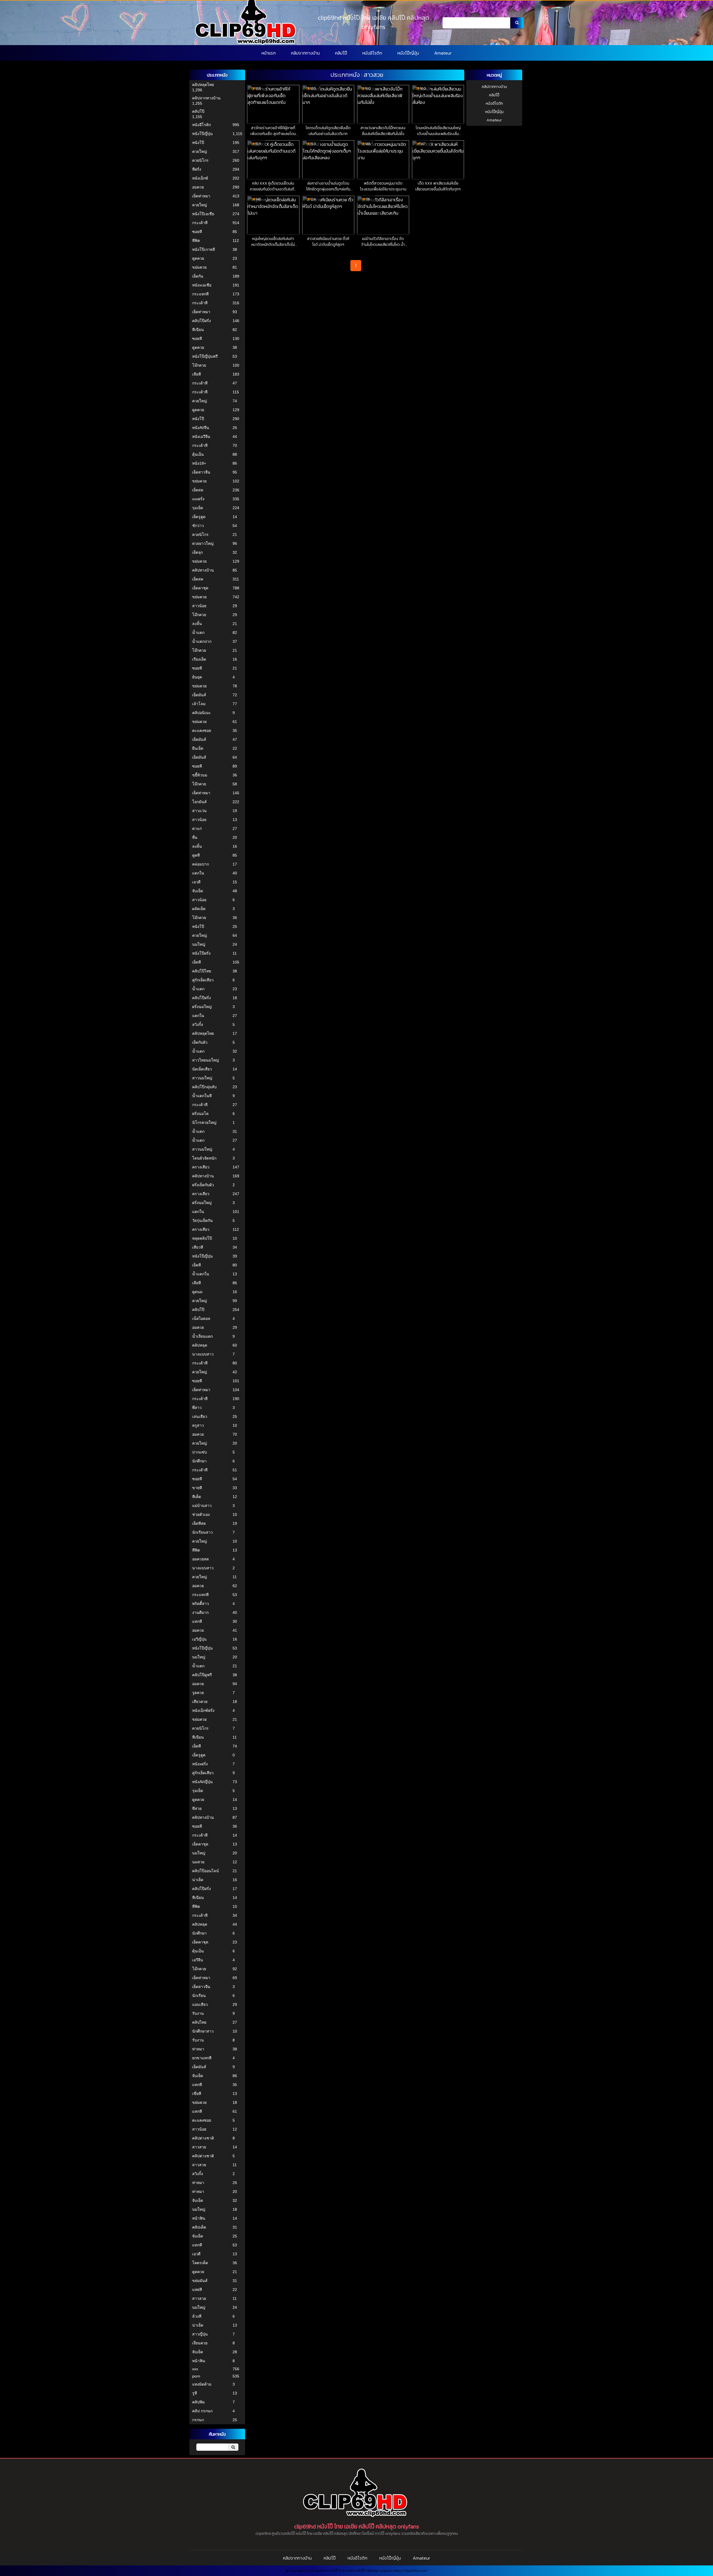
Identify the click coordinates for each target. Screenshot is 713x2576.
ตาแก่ (197, 829)
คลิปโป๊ (341, 53)
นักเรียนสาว (202, 1532)
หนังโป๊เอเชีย (203, 214)
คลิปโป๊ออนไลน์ (206, 1871)
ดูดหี (196, 855)
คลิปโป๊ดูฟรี (202, 1675)
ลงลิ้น (197, 624)
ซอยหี (197, 232)
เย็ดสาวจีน (201, 472)
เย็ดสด (198, 490)
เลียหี (196, 374)
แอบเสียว (200, 2004)
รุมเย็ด (198, 508)
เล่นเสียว (200, 1416)
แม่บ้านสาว (202, 1506)
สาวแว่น (199, 811)
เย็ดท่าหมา (201, 196)
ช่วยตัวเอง (201, 1514)
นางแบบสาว (203, 1354)
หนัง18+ (199, 463)
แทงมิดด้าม (202, 2384)
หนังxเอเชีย (202, 285)
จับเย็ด (198, 891)
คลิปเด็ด (199, 2227)
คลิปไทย (199, 2022)
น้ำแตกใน (201, 1274)
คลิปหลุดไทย (203, 85)
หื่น (195, 837)
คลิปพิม (198, 2402)
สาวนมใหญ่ (202, 1078)
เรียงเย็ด (199, 659)
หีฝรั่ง (197, 169)
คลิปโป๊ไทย (202, 971)
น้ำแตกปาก (202, 641)
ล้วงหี (197, 2316)
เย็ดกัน (198, 276)
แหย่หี (197, 2290)
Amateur (443, 53)
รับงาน (198, 2013)
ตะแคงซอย (202, 731)
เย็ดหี (196, 962)
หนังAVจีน (201, 428)
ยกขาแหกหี (202, 2058)
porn (196, 2376)
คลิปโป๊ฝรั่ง (202, 321)
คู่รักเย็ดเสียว (203, 980)
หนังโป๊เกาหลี (204, 249)
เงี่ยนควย (200, 2343)
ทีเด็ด (197, 1497)
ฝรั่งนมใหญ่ (202, 1007)
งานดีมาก (200, 1612)
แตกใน (198, 873)
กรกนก (198, 2420)
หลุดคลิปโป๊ (202, 1238)
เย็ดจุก (197, 552)
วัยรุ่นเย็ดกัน (202, 1220)
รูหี (195, 2393)
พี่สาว (197, 1408)
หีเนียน (198, 330)
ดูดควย (198, 258)
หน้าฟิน (199, 2218)
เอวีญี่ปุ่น (199, 1639)
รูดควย (198, 1693)
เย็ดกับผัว (200, 1042)
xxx (195, 2369)
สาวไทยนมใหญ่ (206, 1060)
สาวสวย (199, 2147)
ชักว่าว (198, 526)
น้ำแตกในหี (202, 1096)
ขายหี (197, 1488)
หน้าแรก (269, 53)
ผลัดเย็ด (199, 909)
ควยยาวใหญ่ (203, 543)
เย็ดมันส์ (199, 695)
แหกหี (197, 1621)
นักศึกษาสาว (203, 2031)
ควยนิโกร (200, 160)
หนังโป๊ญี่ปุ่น (408, 53)
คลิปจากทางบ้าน (305, 53)
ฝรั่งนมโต (200, 1114)
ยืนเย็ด (198, 748)
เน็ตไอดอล (201, 1318)
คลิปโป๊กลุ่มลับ (204, 1087)
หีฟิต (196, 241)
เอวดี (196, 882)
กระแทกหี (200, 294)
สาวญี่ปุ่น (200, 2334)
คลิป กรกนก (202, 2411)
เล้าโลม (199, 704)
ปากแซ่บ (200, 1452)
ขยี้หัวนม (200, 775)
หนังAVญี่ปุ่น (202, 1782)
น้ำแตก (198, 633)
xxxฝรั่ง (198, 499)
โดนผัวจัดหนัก (204, 1158)
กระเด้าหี (200, 223)
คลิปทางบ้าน (203, 570)
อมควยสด (201, 1559)
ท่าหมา (198, 2049)
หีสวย (197, 1808)
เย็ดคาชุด (200, 588)
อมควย (198, 187)
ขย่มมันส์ (200, 2281)
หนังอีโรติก (372, 53)
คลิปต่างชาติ (203, 2138)
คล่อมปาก (201, 864)
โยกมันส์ (199, 802)
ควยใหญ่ (200, 151)
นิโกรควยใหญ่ (204, 1122)
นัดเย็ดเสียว (202, 1069)
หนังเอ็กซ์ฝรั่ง (203, 1710)
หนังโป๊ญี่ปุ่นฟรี (205, 356)
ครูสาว (198, 1425)
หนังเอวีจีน (201, 437)
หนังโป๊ (198, 143)
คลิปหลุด (200, 1345)
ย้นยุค (197, 677)
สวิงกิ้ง (198, 1024)
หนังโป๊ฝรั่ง (201, 953)
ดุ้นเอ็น (198, 454)
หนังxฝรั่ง (200, 1764)
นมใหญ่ (199, 944)
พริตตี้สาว (201, 1604)
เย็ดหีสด (199, 1523)
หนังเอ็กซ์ (200, 178)
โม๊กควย (199, 365)
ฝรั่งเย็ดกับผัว (203, 1185)
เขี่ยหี (197, 2094)
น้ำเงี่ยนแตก (202, 1336)
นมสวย (198, 1862)
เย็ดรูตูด (199, 517)
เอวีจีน (198, 1960)
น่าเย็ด (198, 1880)
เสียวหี (198, 1247)
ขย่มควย (199, 267)
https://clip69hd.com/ (411, 2571)
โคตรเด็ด (200, 2263)
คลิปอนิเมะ (202, 713)
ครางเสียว (201, 1167)
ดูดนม (197, 1292)
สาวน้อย (199, 606)
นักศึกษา (199, 1461)
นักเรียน (199, 1996)
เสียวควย (200, 1702)
